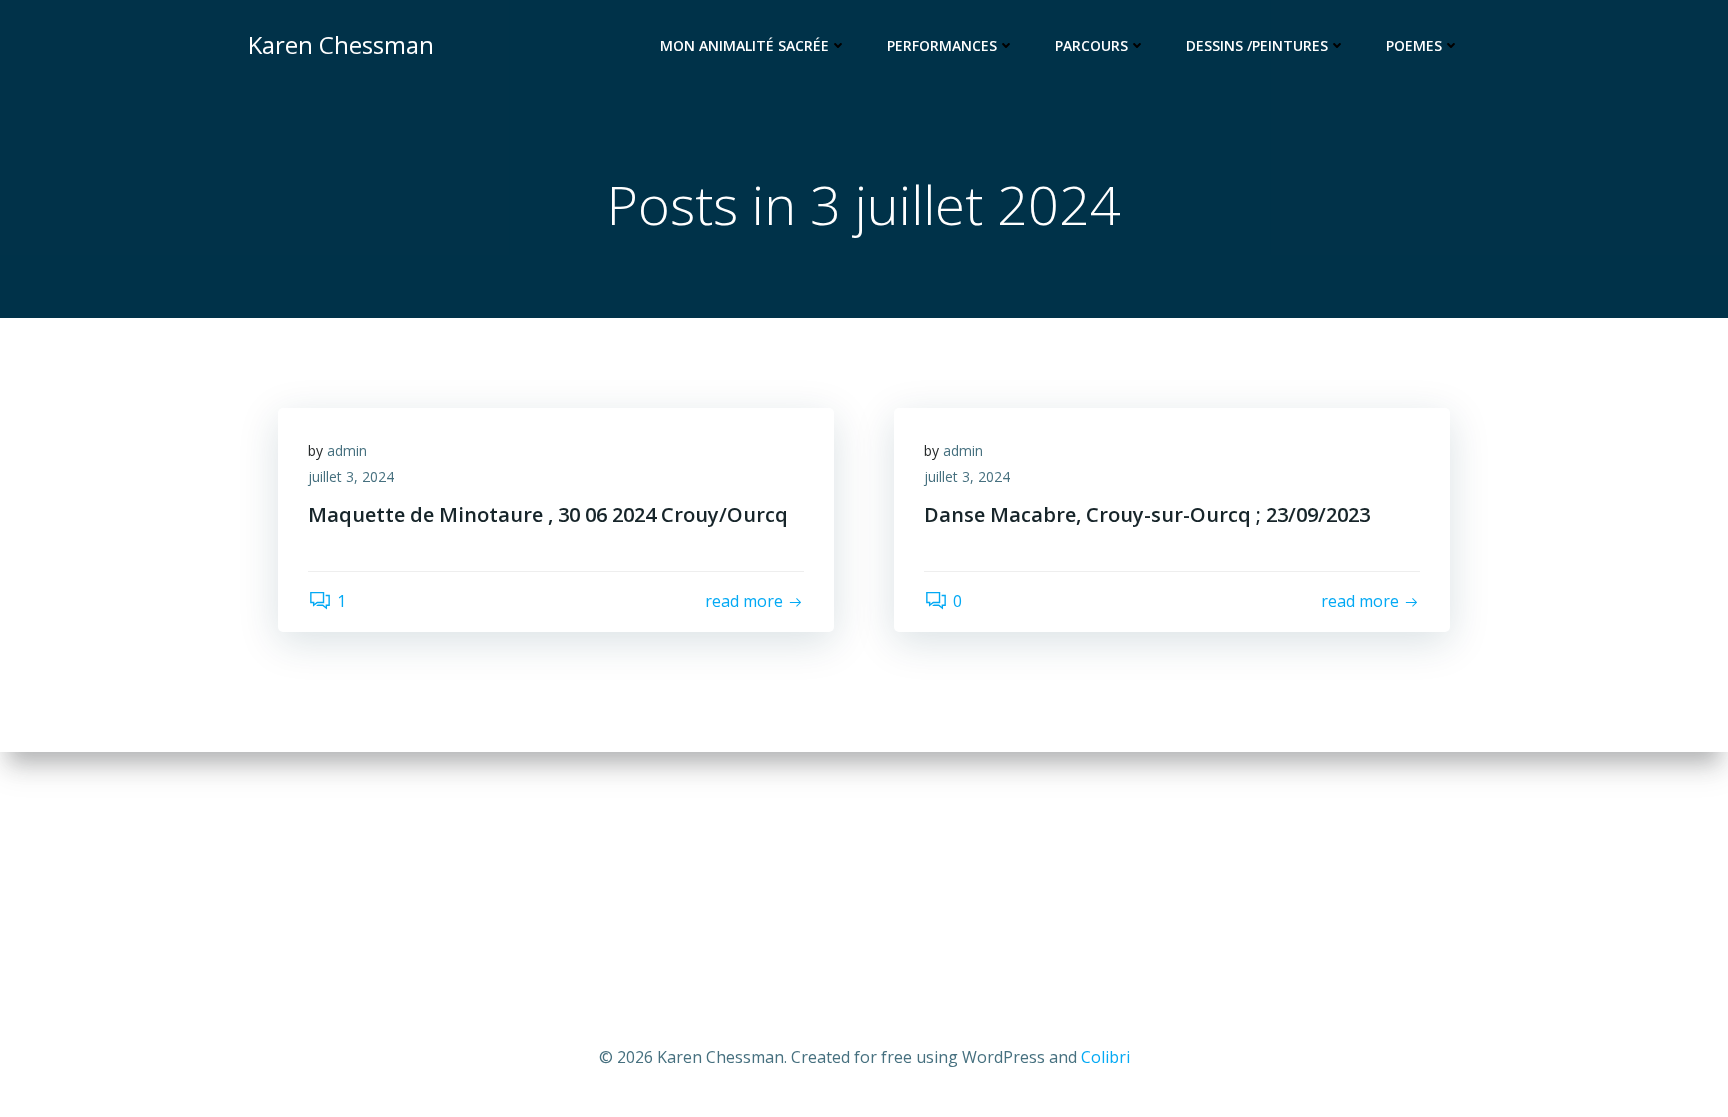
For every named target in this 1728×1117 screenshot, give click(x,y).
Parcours (1091, 45)
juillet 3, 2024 (351, 476)
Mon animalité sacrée (744, 45)
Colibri (1105, 1057)
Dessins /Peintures (1257, 45)
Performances (942, 45)
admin (347, 450)
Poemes (1414, 45)
